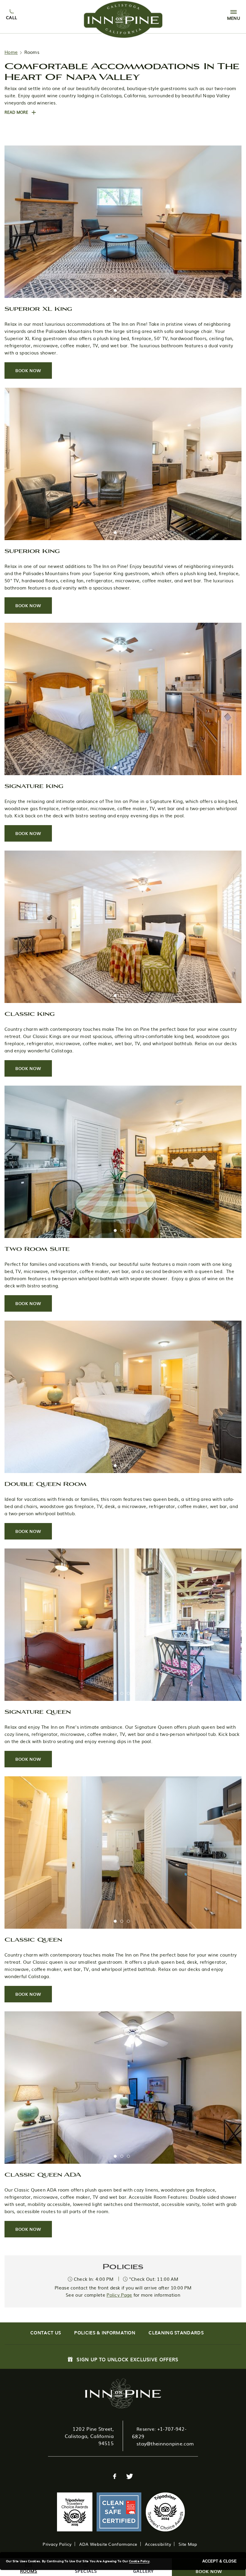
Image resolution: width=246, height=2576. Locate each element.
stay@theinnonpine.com (165, 2443)
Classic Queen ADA (43, 2174)
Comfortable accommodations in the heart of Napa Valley (122, 71)
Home (11, 52)
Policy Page (119, 2295)
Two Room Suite (37, 1248)
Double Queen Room (45, 1484)
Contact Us (46, 2333)
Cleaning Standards (176, 2333)
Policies (123, 2266)
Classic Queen (33, 1939)
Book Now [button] (34, 373)
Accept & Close (219, 2561)
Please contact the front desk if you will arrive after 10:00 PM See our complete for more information (123, 2291)
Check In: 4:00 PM (93, 2279)
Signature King (34, 786)
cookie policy (139, 2561)
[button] (20, 112)
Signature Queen (38, 1711)
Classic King (30, 1013)
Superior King (32, 551)
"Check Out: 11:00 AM (153, 2279)
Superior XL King (38, 308)
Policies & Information (105, 2333)
